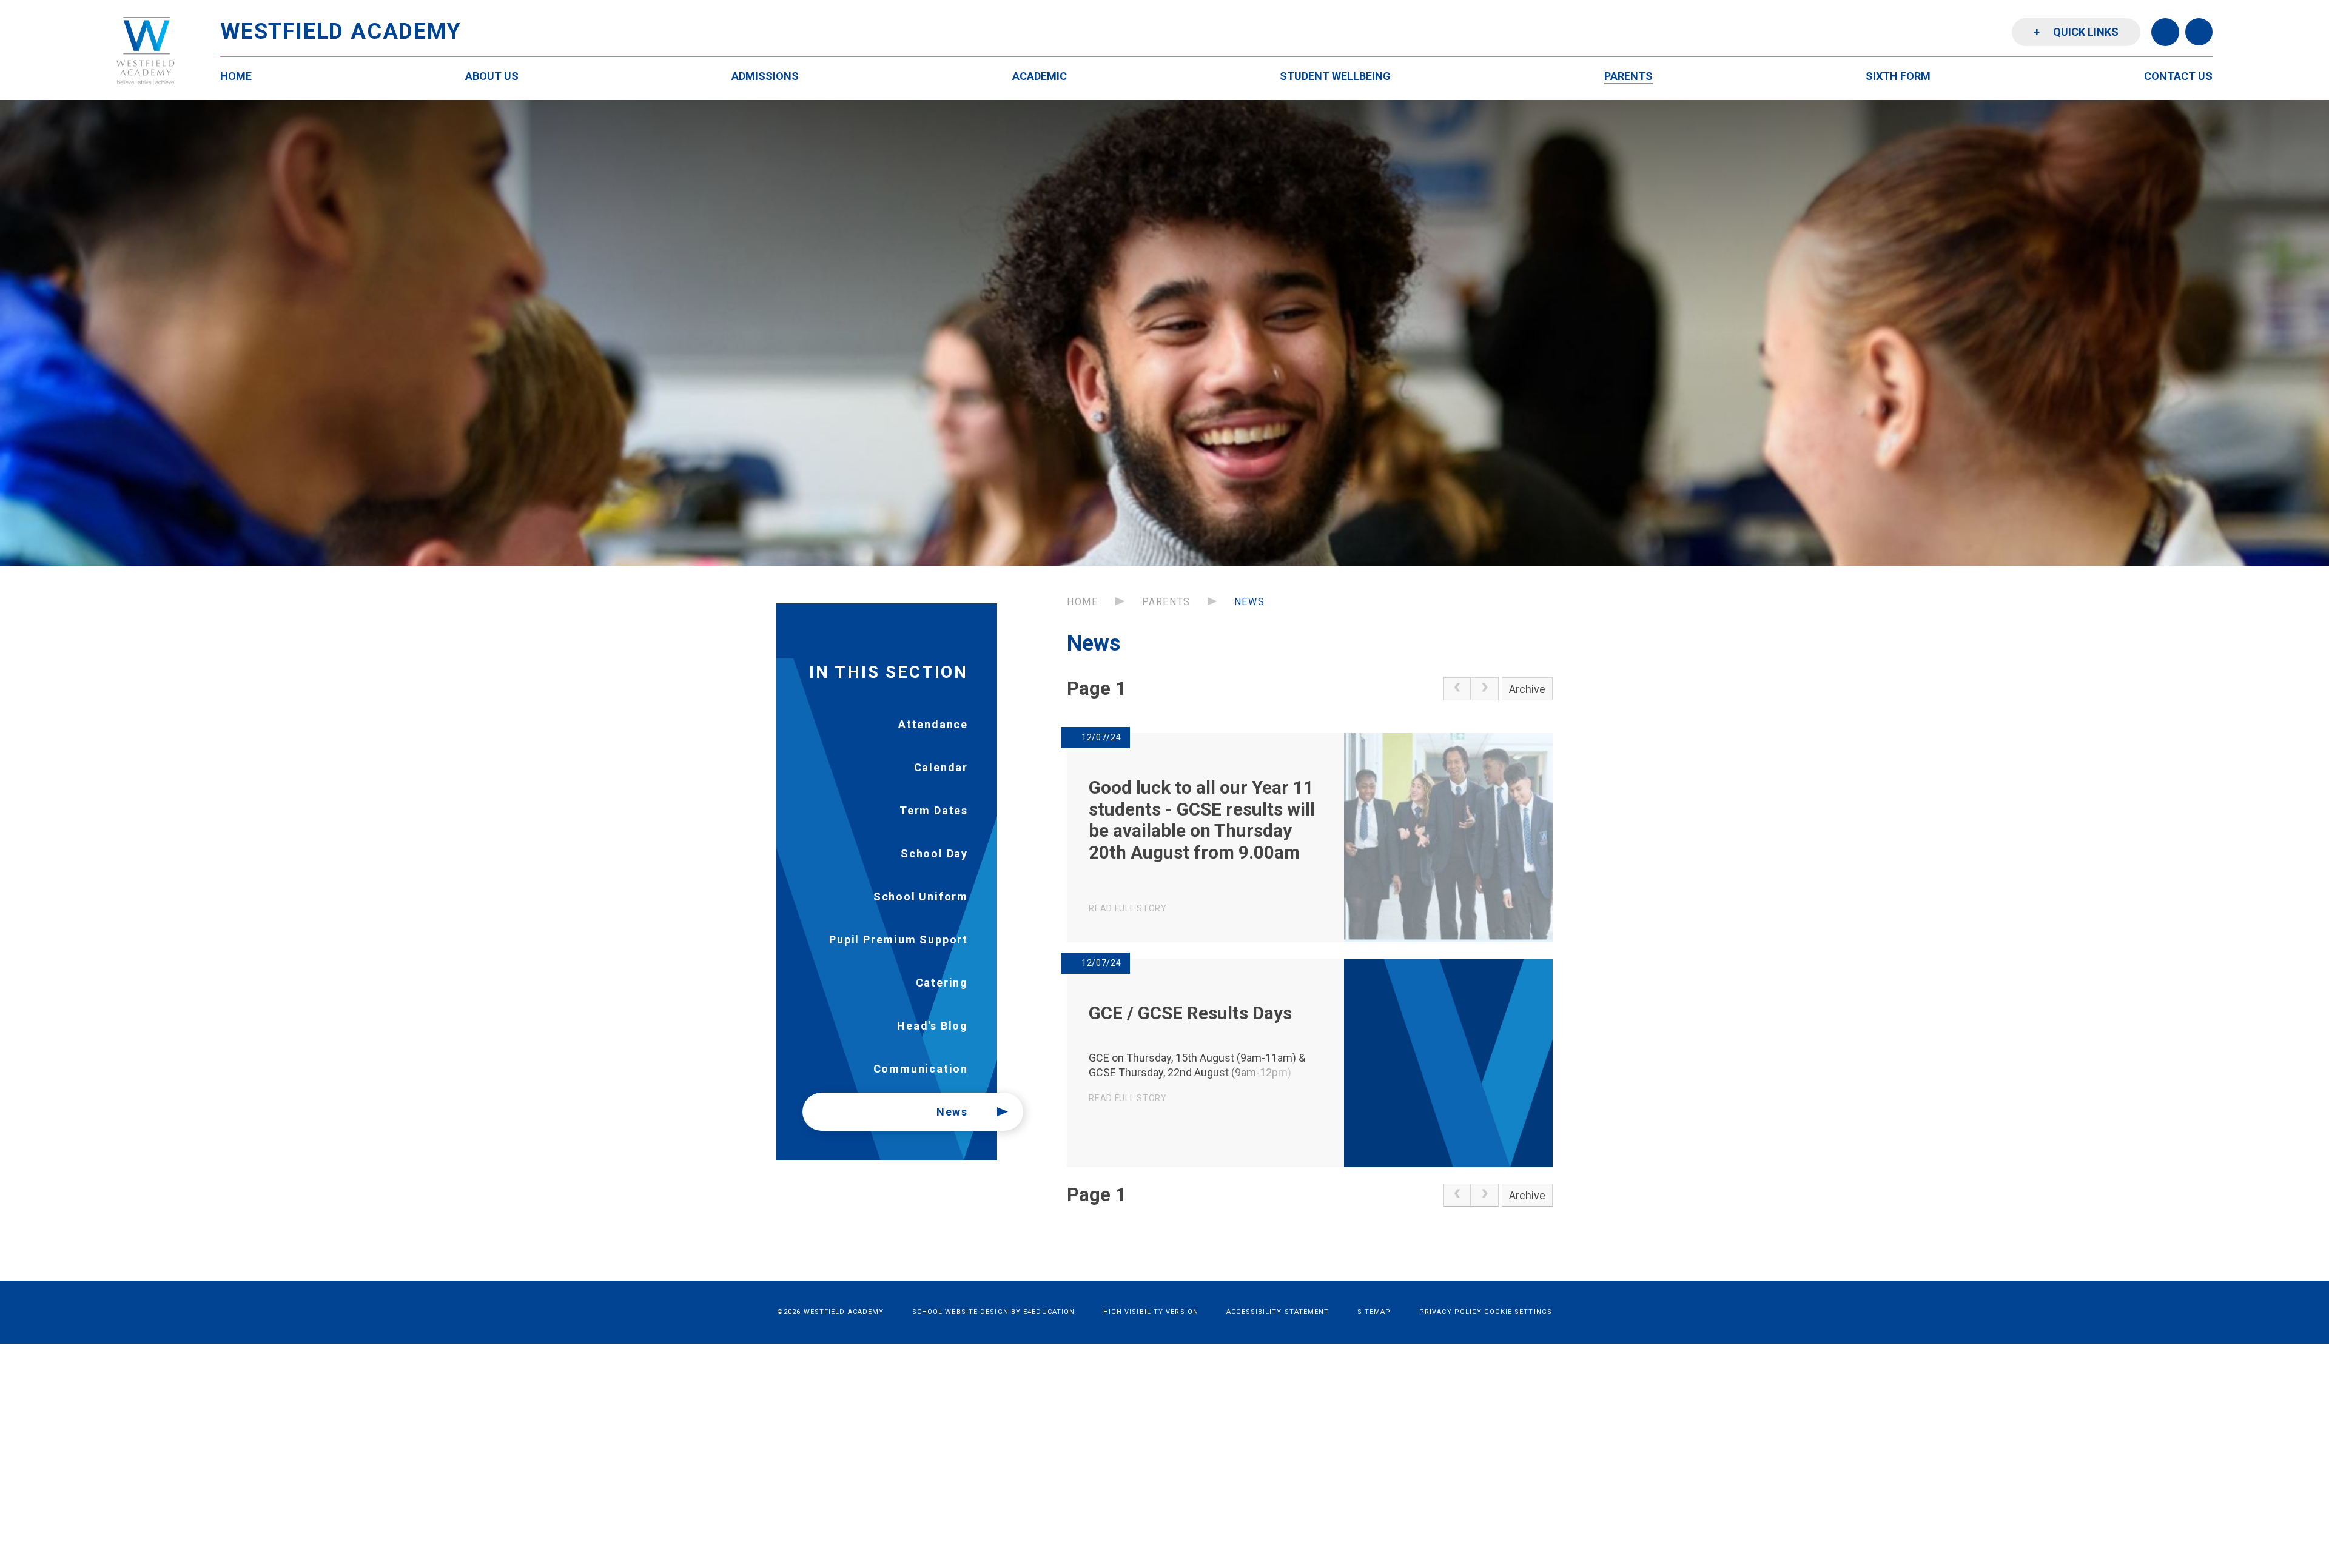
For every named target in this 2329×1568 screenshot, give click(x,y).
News (1249, 602)
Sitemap (1374, 1312)
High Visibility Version (1151, 1312)
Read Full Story (1128, 908)
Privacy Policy (1450, 1312)
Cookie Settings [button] (1518, 1312)
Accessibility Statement (1278, 1312)
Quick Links (2076, 32)
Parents (1166, 602)
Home (1082, 602)
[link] (1457, 689)
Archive (1527, 689)
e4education (1049, 1312)
